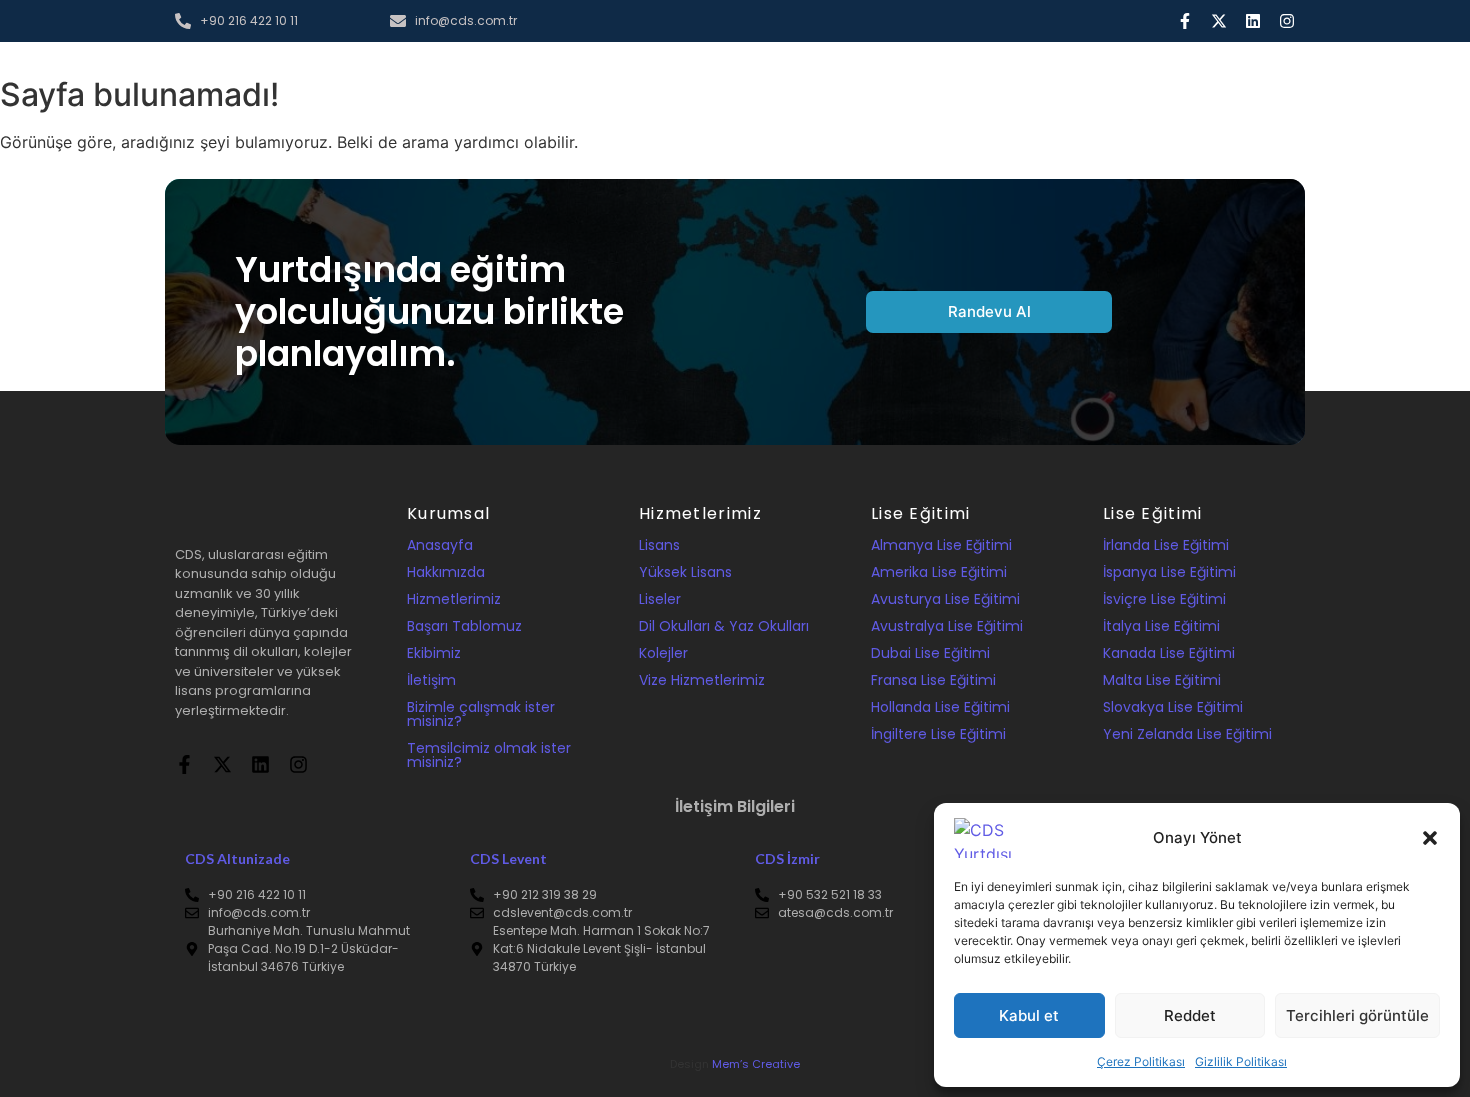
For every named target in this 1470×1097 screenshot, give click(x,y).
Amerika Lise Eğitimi (939, 572)
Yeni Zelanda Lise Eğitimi (1187, 734)
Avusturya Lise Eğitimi (945, 599)
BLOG (960, 89)
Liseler (660, 599)
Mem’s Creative (756, 1064)
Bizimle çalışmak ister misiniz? (481, 714)
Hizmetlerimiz (454, 599)
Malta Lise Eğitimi (1162, 680)
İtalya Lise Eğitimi (1161, 626)
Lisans (659, 545)
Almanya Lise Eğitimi (941, 545)
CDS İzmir (787, 858)
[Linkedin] (1253, 21)
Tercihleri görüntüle (1357, 1015)
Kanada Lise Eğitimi (1169, 653)
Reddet (1190, 1015)
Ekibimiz (434, 653)
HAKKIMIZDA (661, 89)
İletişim (431, 680)
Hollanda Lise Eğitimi (940, 707)
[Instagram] (1287, 21)
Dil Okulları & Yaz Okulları (724, 626)
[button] (1430, 838)
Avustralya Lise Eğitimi (947, 626)
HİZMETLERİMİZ (779, 89)
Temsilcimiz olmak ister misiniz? (489, 755)
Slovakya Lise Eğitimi (1173, 707)
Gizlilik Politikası (1241, 1061)
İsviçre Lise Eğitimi (1164, 599)
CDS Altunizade (237, 858)
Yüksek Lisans (685, 572)
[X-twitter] (1219, 21)
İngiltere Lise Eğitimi (938, 734)
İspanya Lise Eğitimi (1169, 572)
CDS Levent (508, 858)
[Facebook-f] (1185, 21)
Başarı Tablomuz (464, 626)
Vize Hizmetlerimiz (702, 680)
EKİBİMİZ (883, 89)
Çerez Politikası (1141, 1061)
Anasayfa (440, 545)
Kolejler (663, 653)
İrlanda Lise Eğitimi (1166, 545)
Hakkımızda (446, 572)
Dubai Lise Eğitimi (930, 653)
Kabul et (1029, 1015)
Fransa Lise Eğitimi (933, 680)
